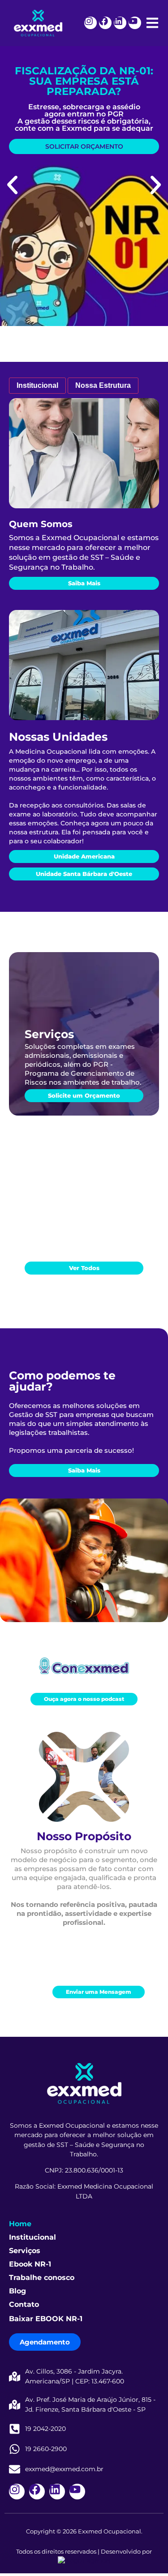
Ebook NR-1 (30, 2264)
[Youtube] (135, 23)
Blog (17, 2291)
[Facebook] (105, 23)
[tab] (37, 386)
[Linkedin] (120, 23)
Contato (24, 2304)
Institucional (32, 2237)
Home (20, 2224)
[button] (12, 185)
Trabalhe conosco (42, 2278)
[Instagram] (90, 23)
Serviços (25, 2251)
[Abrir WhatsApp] (146, 2553)
